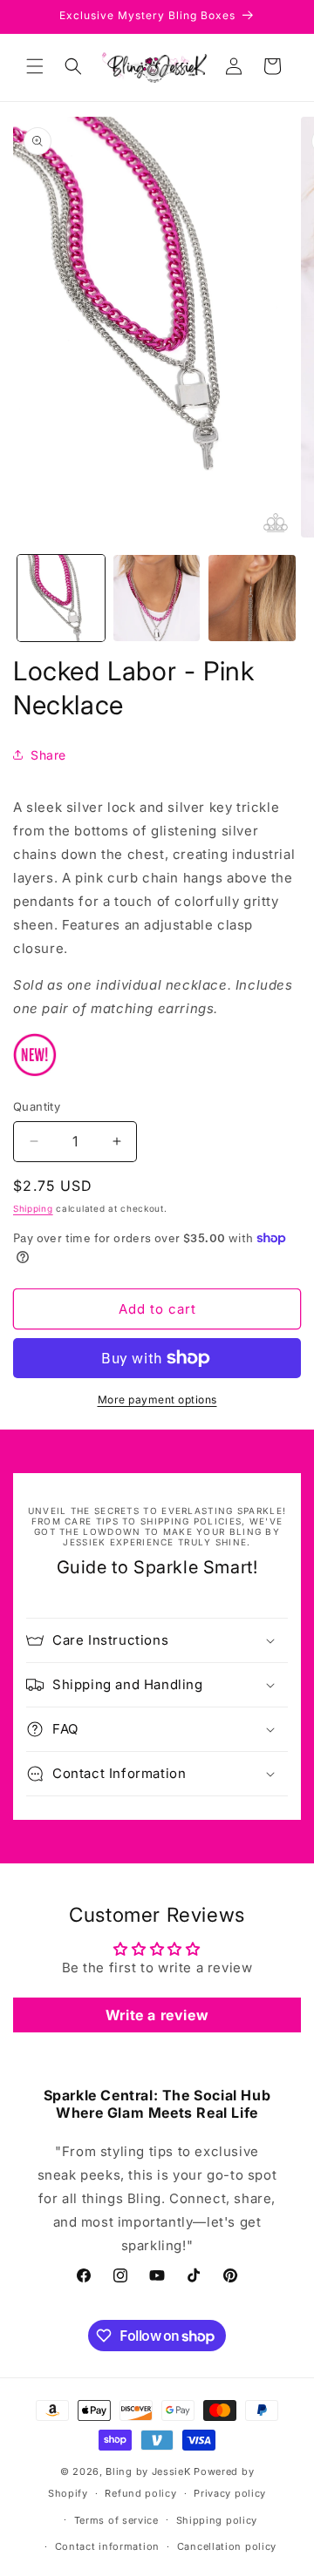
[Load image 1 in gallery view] (61, 598)
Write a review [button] (157, 2015)
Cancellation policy (227, 2546)
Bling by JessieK (148, 2471)
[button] (35, 66)
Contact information (107, 2546)
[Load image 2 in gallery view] (157, 598)
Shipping (33, 1208)
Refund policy (140, 2493)
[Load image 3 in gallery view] (252, 598)
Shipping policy (217, 2520)
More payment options (157, 1400)
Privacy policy (230, 2493)
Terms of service (116, 2520)
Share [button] (48, 755)
